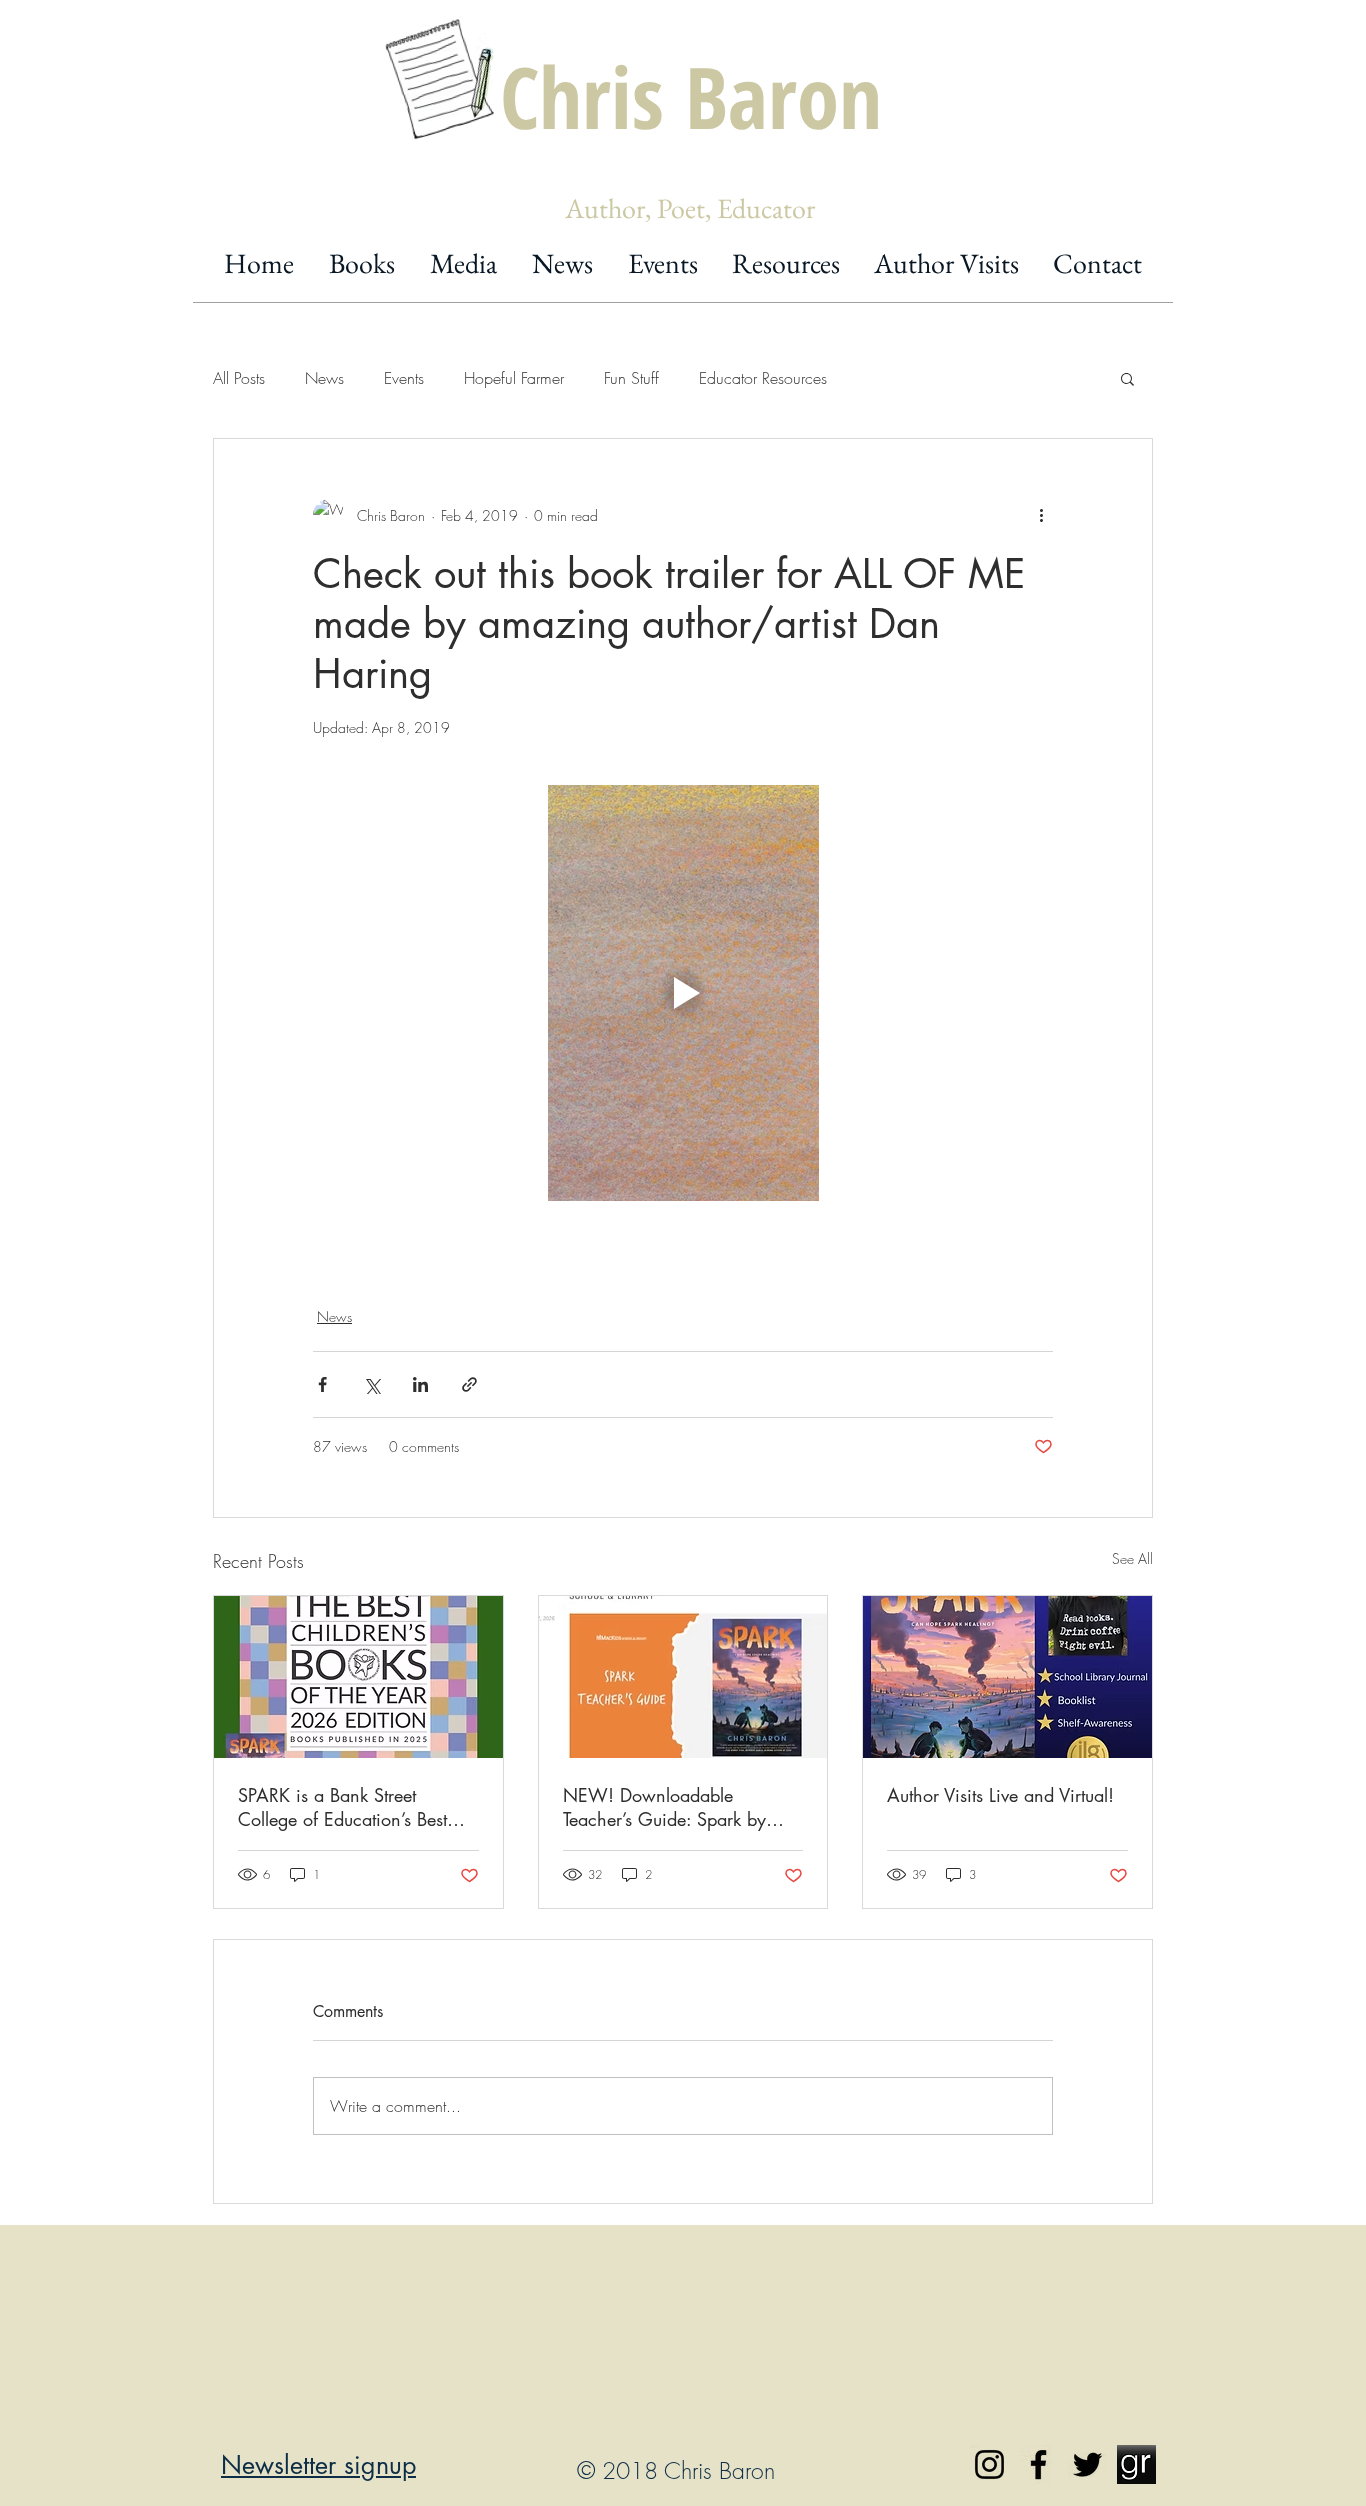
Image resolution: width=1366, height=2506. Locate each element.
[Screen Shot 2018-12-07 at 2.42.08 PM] (1136, 2464)
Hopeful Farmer (514, 378)
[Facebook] (1038, 2464)
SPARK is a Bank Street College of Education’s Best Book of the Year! (342, 1807)
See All (1132, 1558)
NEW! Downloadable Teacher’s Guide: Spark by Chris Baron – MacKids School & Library (664, 1807)
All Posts (239, 378)
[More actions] (1041, 515)
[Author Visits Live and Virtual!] (1007, 1677)
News (324, 378)
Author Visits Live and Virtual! (1000, 1795)
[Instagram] (989, 2464)
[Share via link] (469, 1384)
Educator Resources (763, 378)
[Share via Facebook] (322, 1384)
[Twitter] (1087, 2464)
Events (404, 378)
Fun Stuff (631, 378)
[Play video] (683, 993)
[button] (1127, 378)
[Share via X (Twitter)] (371, 1384)
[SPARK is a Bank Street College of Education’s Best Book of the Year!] (358, 1677)
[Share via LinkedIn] (420, 1384)
